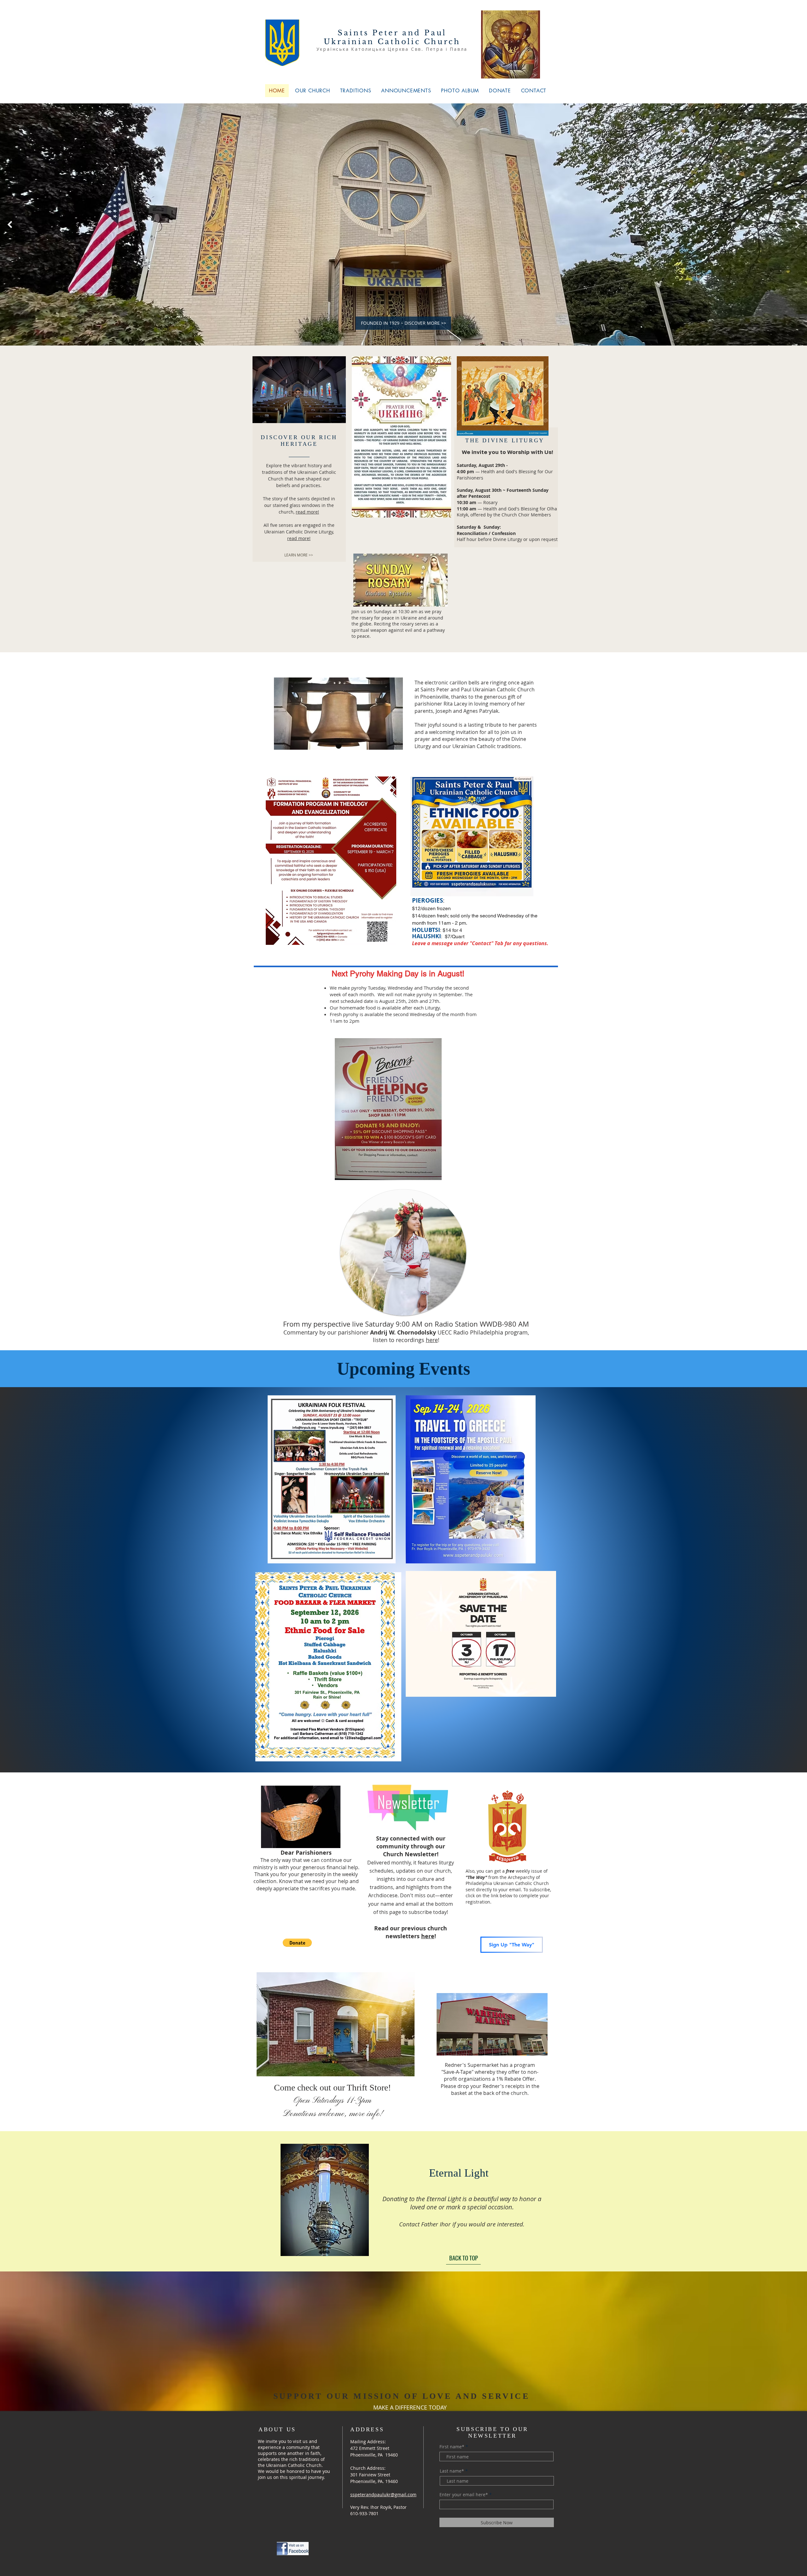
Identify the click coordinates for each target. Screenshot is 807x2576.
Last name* (452, 2471)
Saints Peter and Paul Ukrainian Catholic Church (392, 37)
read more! (307, 512)
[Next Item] (797, 224)
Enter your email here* (464, 2495)
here (432, 1340)
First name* (452, 2447)
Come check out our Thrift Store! (332, 2100)
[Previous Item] (10, 224)
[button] (297, 1943)
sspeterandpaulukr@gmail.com (383, 2495)
